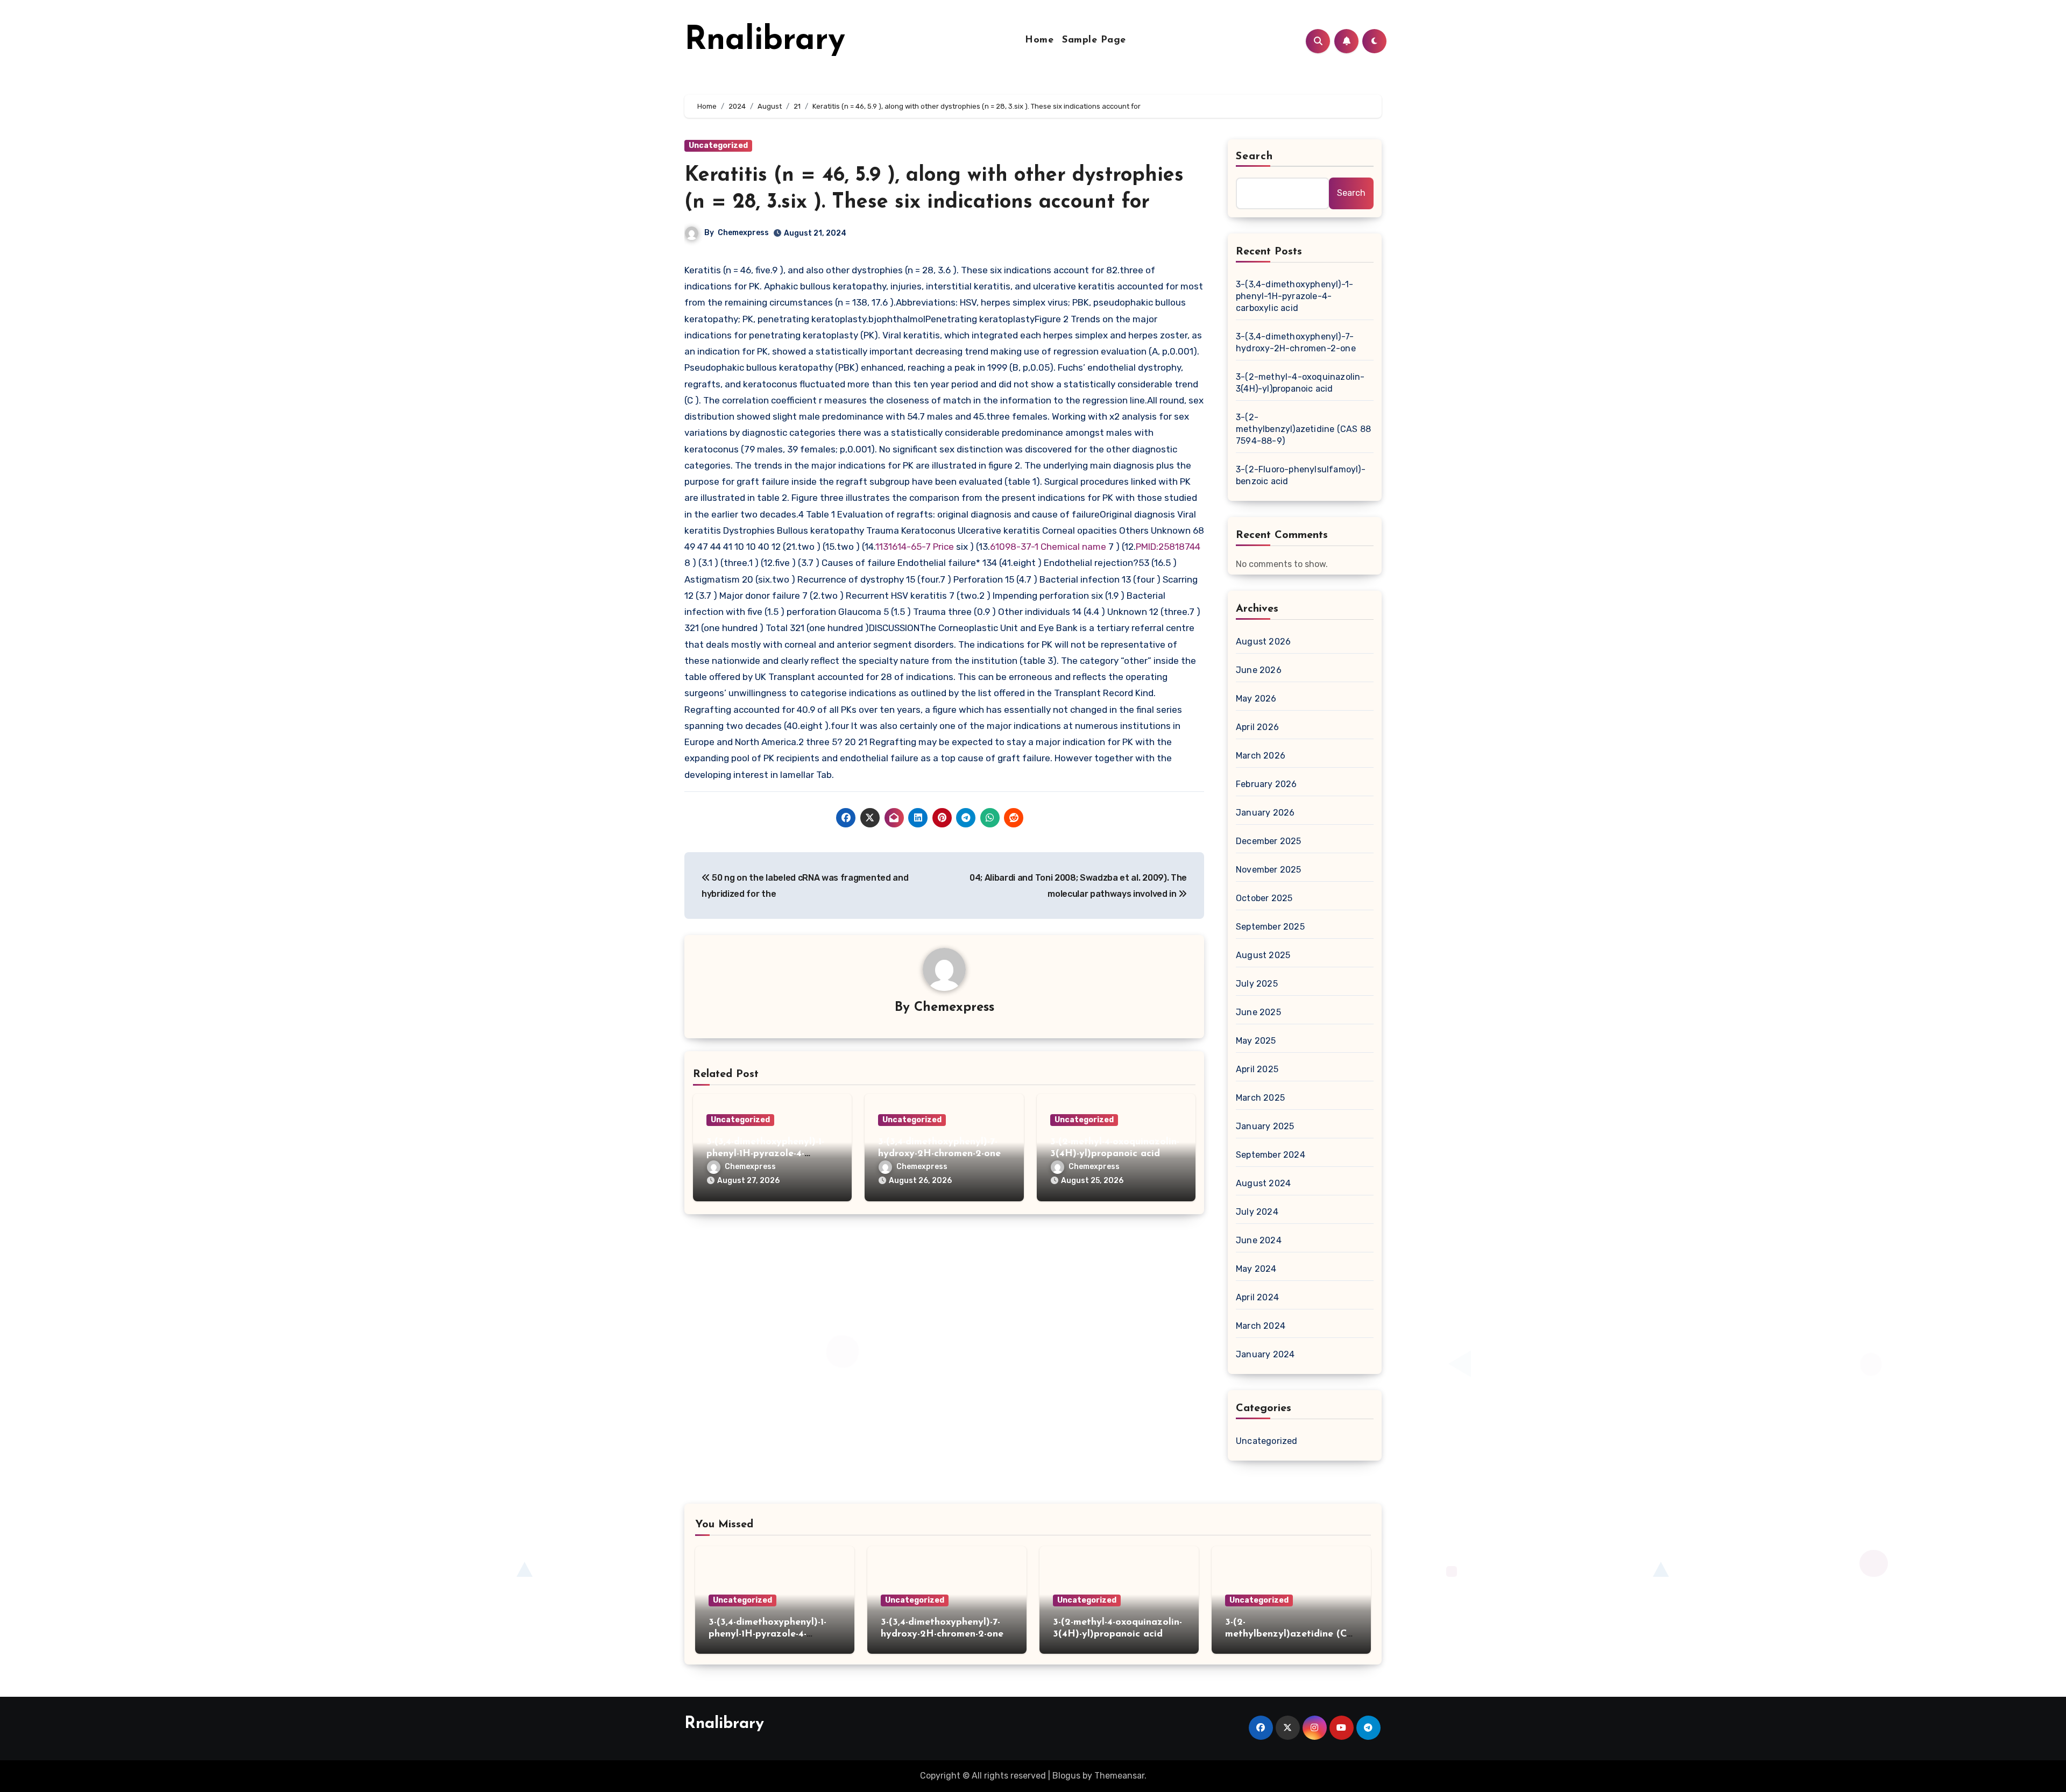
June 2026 (1259, 670)
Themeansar (1119, 1776)
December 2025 (1269, 841)
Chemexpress (743, 233)
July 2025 (1257, 984)
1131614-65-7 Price (915, 547)
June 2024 (1259, 1240)
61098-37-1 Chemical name (1048, 547)
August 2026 (1263, 642)
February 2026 (1267, 784)
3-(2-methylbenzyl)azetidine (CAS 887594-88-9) (1303, 429)
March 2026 (1261, 756)
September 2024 (1271, 1155)
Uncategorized (718, 146)
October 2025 (1264, 898)
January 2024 (1265, 1354)
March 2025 (1260, 1098)
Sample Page (1094, 40)
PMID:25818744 (1168, 547)
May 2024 (1256, 1269)
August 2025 (1263, 955)
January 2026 (1265, 813)
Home (1039, 40)
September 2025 (1270, 927)
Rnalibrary (765, 41)
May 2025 (1256, 1041)
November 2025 (1269, 870)
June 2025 (1258, 1012)
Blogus (1066, 1776)
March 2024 (1261, 1326)
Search (1255, 157)
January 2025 (1265, 1126)
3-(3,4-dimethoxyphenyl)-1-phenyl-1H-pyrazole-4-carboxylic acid (765, 1154)
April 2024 (1257, 1297)
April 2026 (1257, 727)
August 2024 (1263, 1183)
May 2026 (1256, 699)
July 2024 (1257, 1212)
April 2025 (1257, 1069)
